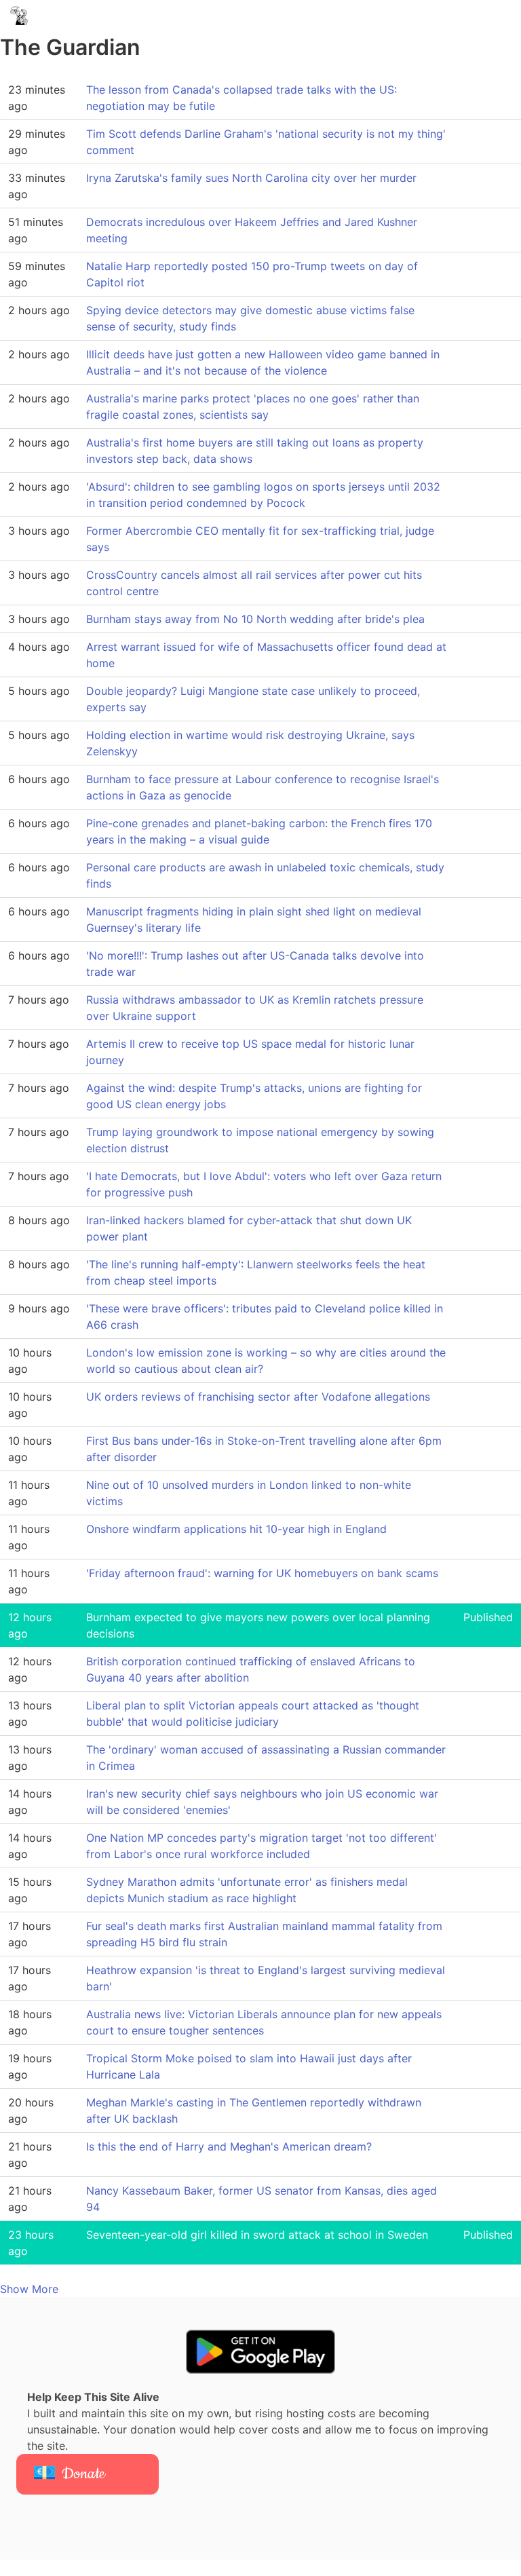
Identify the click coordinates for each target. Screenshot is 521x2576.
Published (488, 1617)
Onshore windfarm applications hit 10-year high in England (236, 1529)
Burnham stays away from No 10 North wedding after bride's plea (255, 619)
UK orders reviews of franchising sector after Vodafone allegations (258, 1397)
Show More (29, 2289)
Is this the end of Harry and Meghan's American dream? (229, 2146)
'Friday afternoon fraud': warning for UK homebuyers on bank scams (262, 1573)
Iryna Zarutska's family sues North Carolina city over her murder (251, 178)
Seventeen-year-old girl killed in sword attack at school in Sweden (257, 2235)
